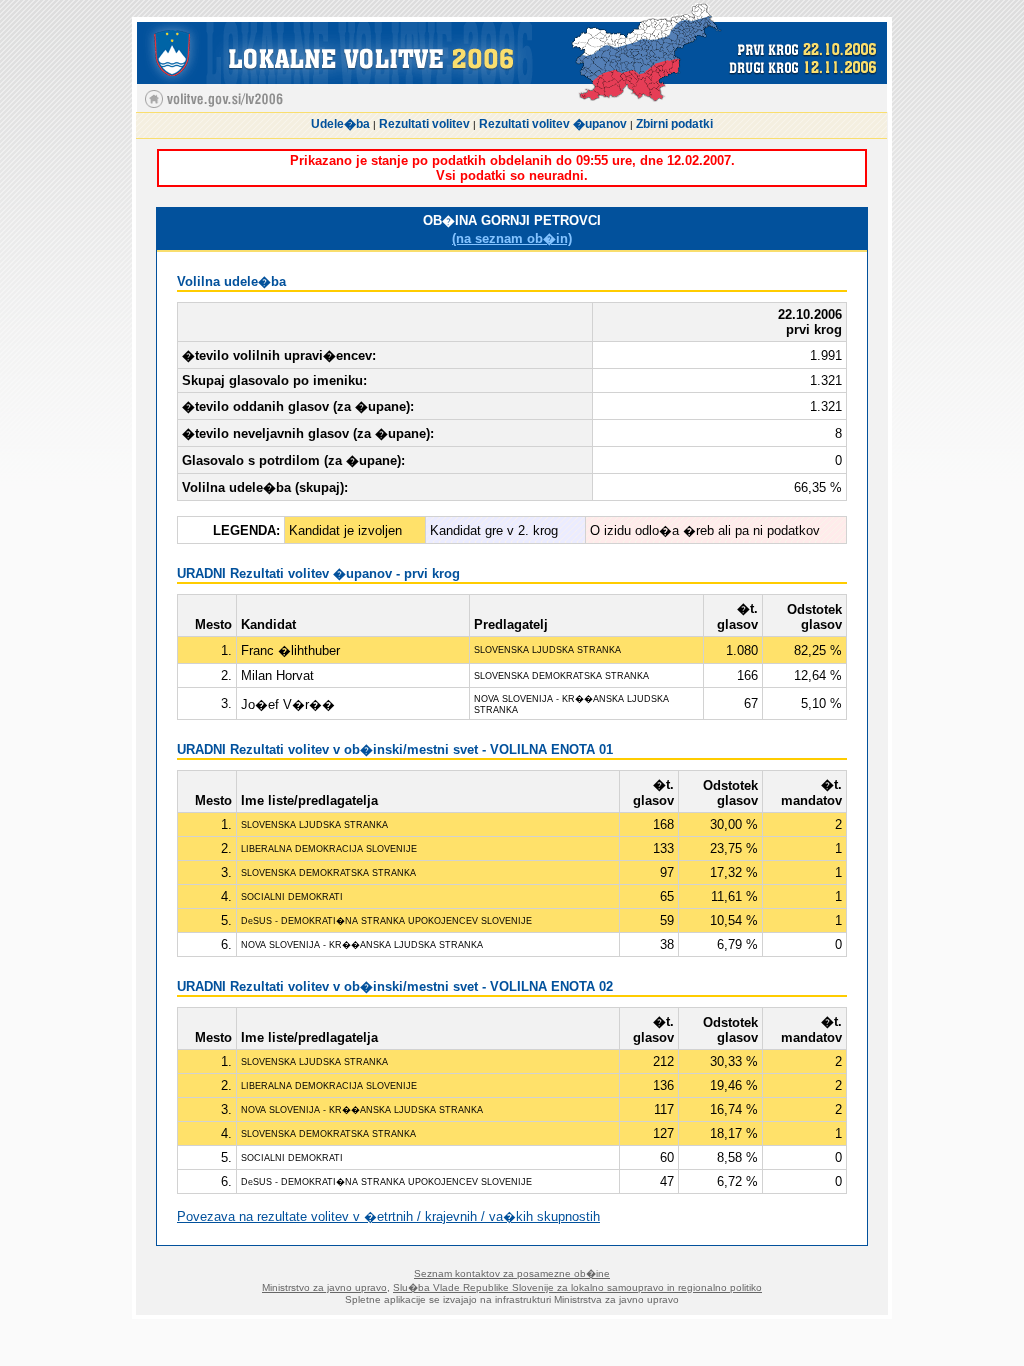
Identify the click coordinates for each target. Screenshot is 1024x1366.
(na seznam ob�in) (512, 238)
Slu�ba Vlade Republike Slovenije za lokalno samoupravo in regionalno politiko (577, 1287)
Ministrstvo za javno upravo (324, 1287)
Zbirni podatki (674, 124)
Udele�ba (340, 124)
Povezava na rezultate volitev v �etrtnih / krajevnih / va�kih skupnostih (388, 1216)
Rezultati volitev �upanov (553, 124)
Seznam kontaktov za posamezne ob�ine (512, 1273)
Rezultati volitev (424, 124)
